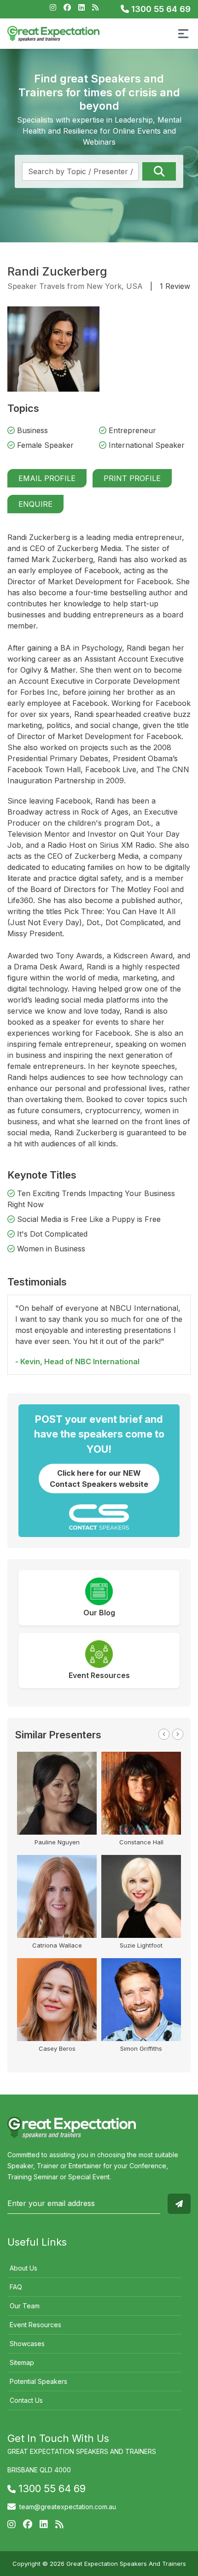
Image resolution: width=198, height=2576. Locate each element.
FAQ (16, 2287)
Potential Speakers (38, 2381)
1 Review (175, 286)
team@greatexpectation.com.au (68, 2507)
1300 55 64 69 (160, 9)
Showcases (27, 2344)
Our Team (25, 2306)
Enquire (35, 504)
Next (178, 1734)
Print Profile (132, 478)
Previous (164, 1734)
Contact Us (26, 2400)
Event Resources (35, 2325)
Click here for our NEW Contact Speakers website (99, 1479)
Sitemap (22, 2362)
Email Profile (47, 478)
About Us (23, 2268)
